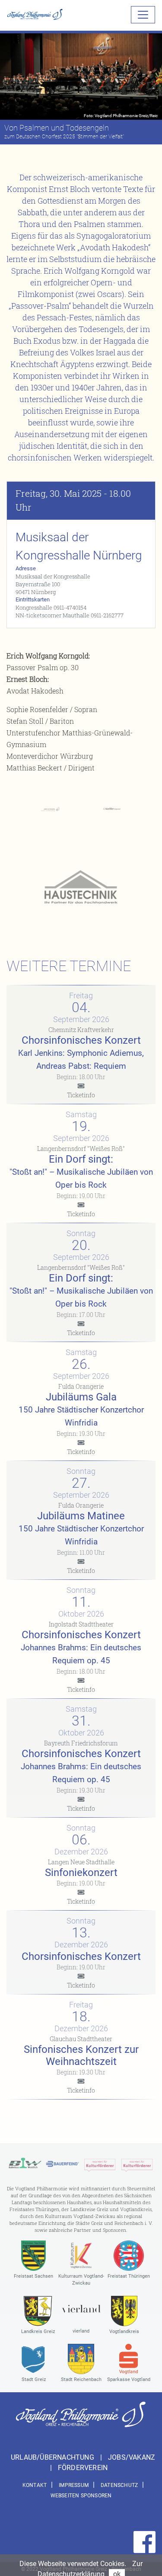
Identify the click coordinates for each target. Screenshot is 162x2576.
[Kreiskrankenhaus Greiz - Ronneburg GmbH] (50, 808)
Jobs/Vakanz (132, 2457)
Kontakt (35, 2485)
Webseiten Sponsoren (81, 2496)
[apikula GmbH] (100, 2163)
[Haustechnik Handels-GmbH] (81, 888)
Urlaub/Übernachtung (53, 2457)
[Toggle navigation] (143, 15)
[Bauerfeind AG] (62, 2163)
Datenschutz (119, 2485)
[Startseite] (35, 14)
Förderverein (83, 2468)
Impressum (74, 2485)
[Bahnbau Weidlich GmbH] (25, 2163)
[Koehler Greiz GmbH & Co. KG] (112, 808)
